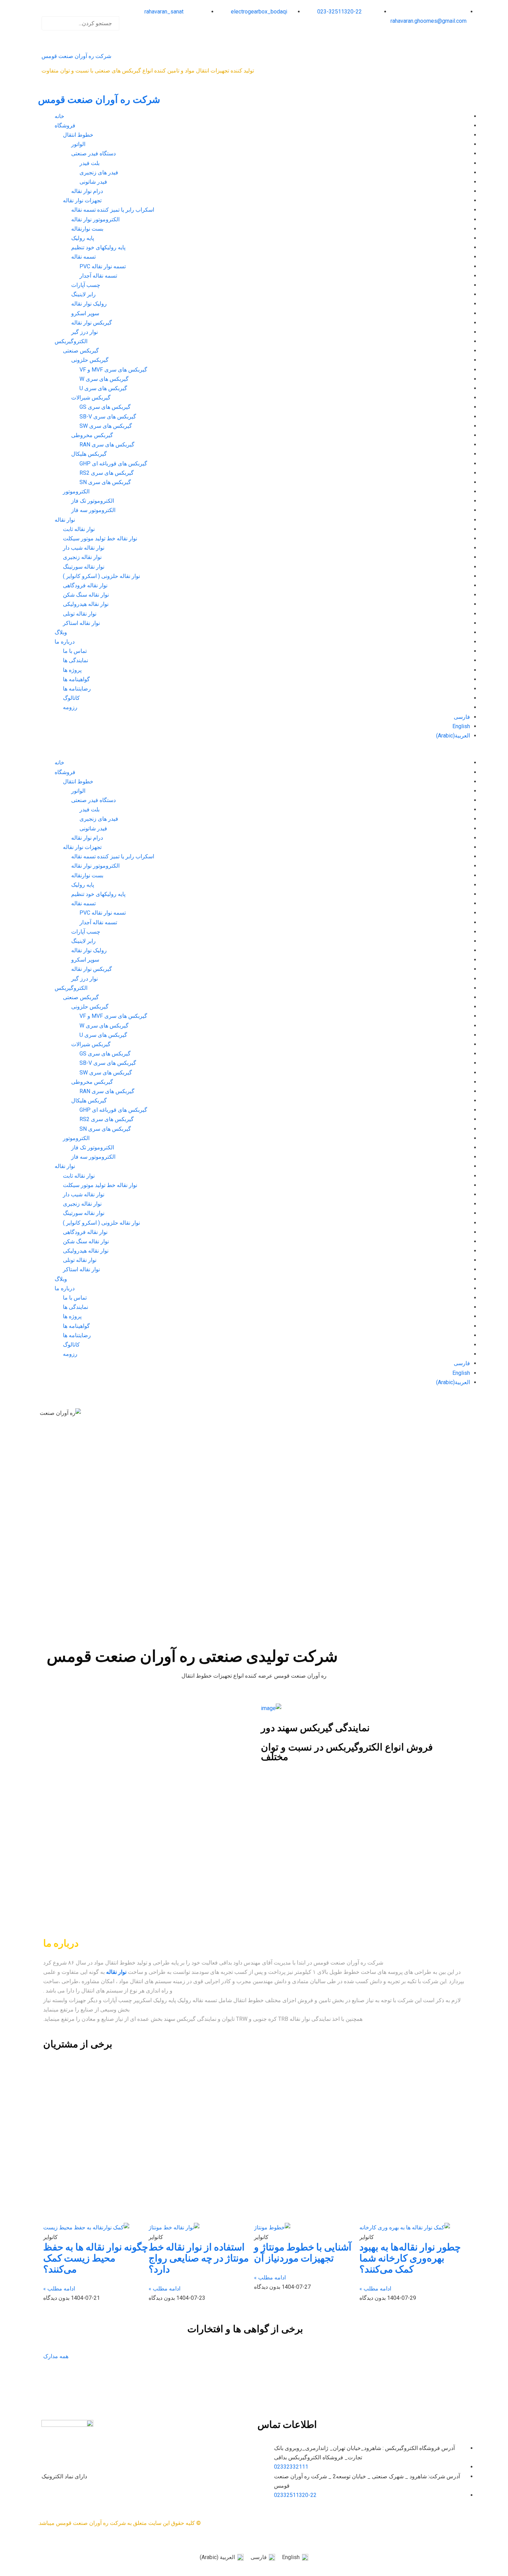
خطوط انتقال (78, 135)
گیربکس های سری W (104, 379)
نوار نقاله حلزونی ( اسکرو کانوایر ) (101, 576)
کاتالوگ (71, 698)
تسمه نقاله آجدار (98, 276)
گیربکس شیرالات (91, 398)
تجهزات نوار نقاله (82, 200)
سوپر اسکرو (85, 313)
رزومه (70, 707)
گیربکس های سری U (103, 388)
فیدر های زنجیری (99, 172)
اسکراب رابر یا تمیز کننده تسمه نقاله (113, 210)
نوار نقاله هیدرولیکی (86, 604)
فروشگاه (65, 126)
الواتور (78, 144)
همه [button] (63, 2356)
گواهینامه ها (76, 679)
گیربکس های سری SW (106, 426)
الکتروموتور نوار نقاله (95, 219)
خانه (59, 116)
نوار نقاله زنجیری (82, 557)
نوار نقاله (65, 520)
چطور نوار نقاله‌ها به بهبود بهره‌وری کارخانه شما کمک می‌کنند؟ (410, 2258)
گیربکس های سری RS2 (107, 473)
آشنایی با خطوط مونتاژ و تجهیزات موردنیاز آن (303, 2253)
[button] (81, 12)
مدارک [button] (51, 2356)
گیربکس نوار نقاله (92, 323)
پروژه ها (72, 670)
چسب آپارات (86, 285)
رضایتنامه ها (77, 689)
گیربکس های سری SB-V (108, 417)
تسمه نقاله (83, 257)
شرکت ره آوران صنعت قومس (76, 56)
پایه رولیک (83, 238)
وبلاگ (61, 632)
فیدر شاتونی (93, 182)
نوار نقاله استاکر (81, 623)
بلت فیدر (90, 163)
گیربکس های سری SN (105, 482)
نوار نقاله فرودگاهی (85, 585)
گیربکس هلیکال (89, 454)
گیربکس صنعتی (81, 351)
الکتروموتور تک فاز (93, 501)
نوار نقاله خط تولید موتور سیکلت (100, 538)
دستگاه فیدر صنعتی (93, 153)
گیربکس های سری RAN (107, 445)
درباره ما (65, 642)
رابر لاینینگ (83, 294)
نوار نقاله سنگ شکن (86, 595)
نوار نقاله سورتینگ (84, 567)
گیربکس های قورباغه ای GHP (113, 464)
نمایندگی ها (76, 660)
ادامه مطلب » (375, 2289)
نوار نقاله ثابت (79, 529)
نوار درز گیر (84, 332)
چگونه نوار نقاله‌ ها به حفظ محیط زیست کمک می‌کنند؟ (96, 2258)
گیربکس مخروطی (92, 435)
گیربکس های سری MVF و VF (113, 370)
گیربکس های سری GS (105, 407)
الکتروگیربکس (71, 341)
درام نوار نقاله (87, 191)
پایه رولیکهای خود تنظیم (98, 247)
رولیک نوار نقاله (89, 304)
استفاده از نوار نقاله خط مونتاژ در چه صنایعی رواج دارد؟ (199, 2258)
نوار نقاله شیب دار (84, 548)
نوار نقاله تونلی (80, 614)
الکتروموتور (76, 491)
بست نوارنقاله (87, 229)
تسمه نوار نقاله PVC (103, 266)
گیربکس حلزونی (90, 360)
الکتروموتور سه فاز (93, 510)
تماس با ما (75, 651)
